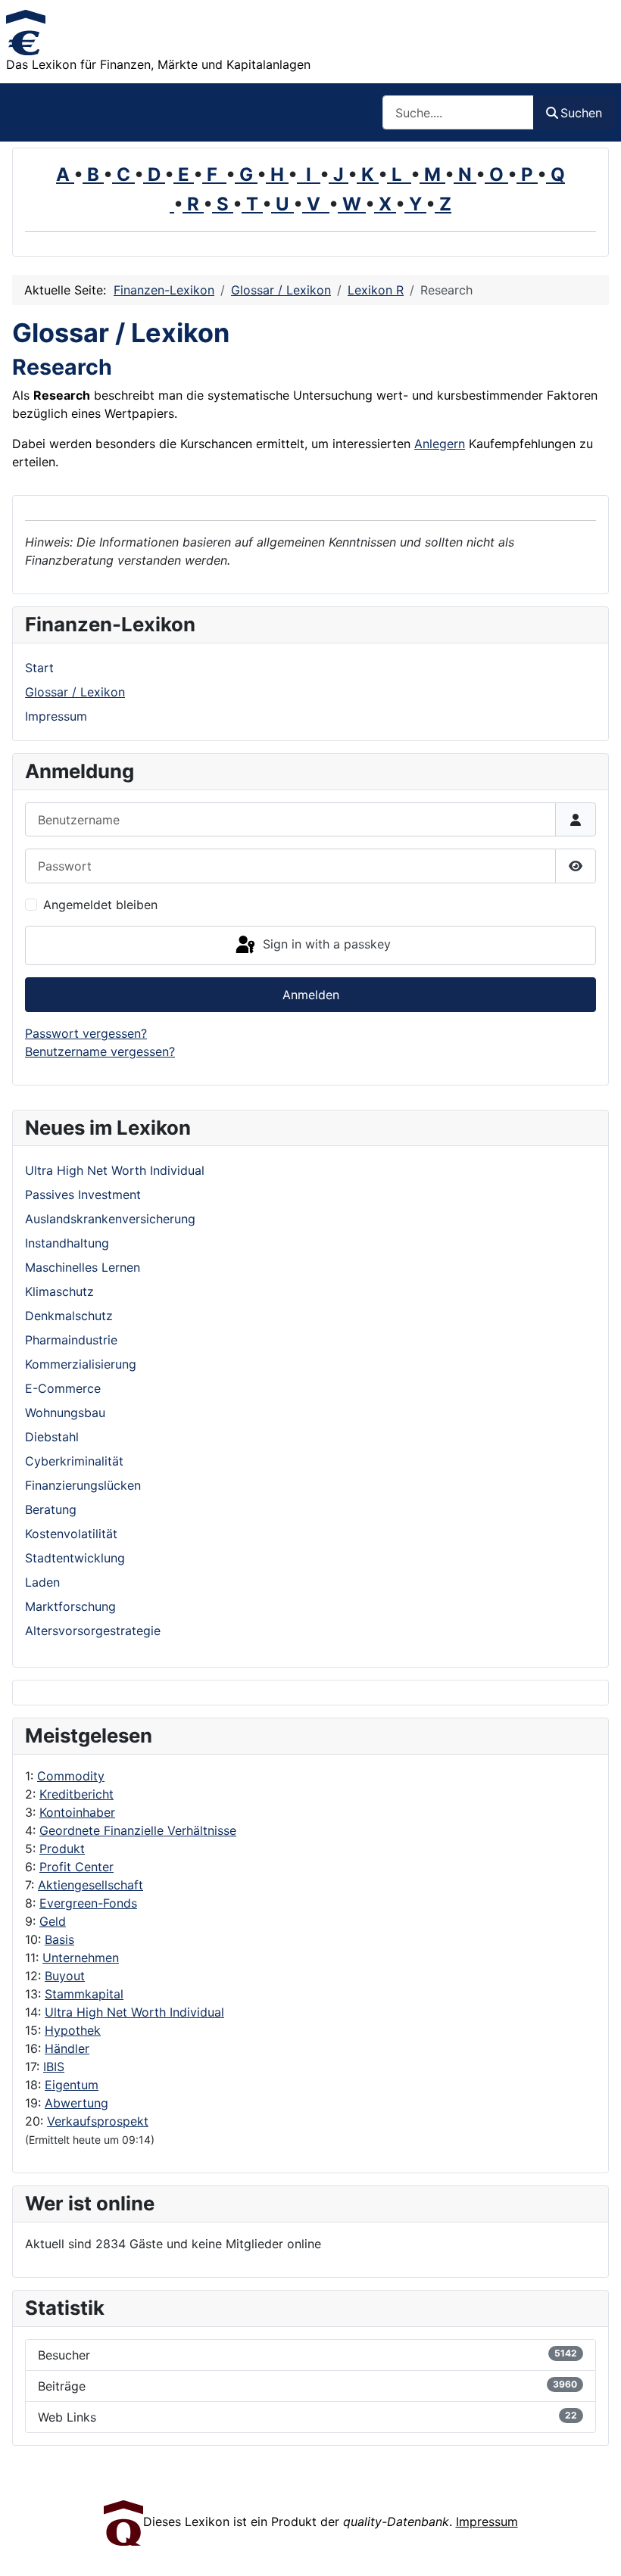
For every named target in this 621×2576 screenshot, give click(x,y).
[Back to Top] (594, 2548)
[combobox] (458, 112)
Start (39, 668)
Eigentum (72, 2085)
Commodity (71, 1776)
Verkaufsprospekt (98, 2121)
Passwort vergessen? (86, 1033)
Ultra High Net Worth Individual (134, 2012)
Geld (53, 1921)
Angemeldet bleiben (100, 905)
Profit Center (76, 1867)
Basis (59, 1939)
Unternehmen (81, 1958)
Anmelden (311, 995)
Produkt (62, 1849)
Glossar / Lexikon (75, 692)
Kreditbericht (76, 1794)
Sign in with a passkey (325, 944)
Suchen (581, 113)
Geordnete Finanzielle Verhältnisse (138, 1830)
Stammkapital (84, 1994)
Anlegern (440, 444)
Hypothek (73, 2030)
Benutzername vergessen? (100, 1051)
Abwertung (76, 2103)
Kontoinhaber (77, 1812)
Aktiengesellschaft (90, 1885)
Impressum (56, 716)
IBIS (54, 2067)
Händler (67, 2048)
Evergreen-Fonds (88, 1903)
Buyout (65, 1976)
